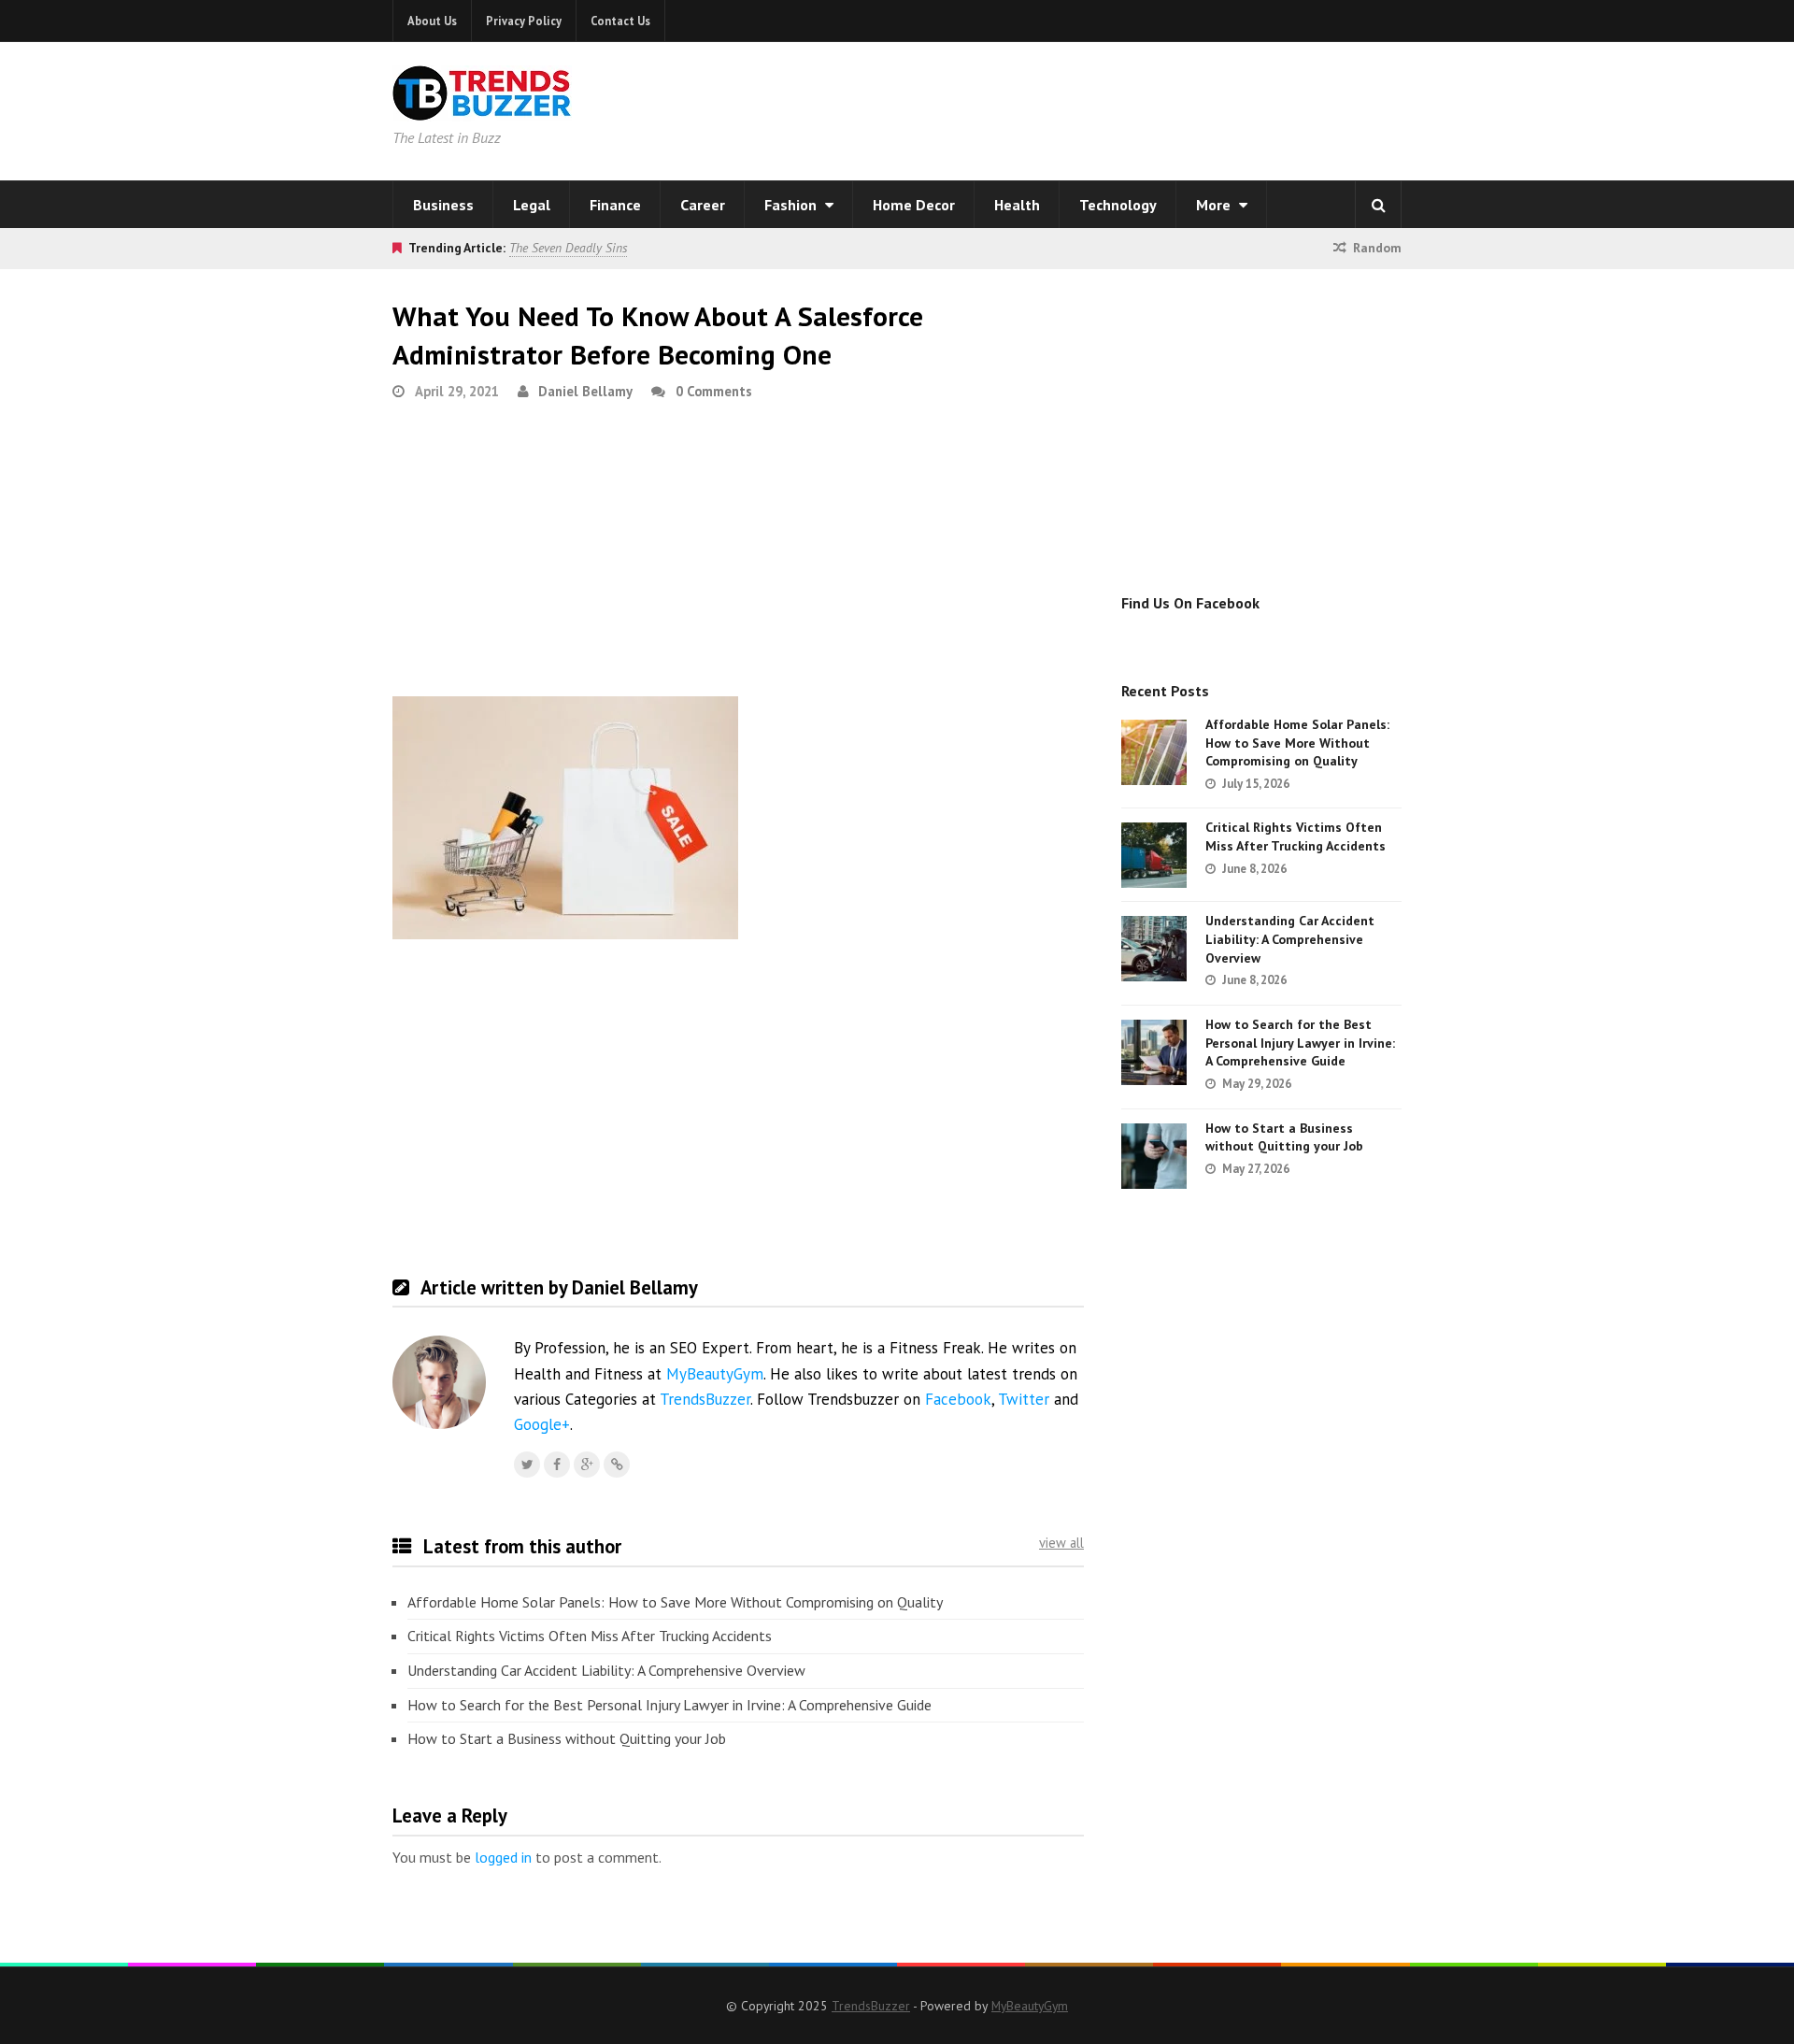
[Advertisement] (1136, 107)
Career (703, 205)
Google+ (542, 1424)
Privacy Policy (524, 21)
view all (1061, 1543)
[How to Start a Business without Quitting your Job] (1154, 1156)
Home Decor (914, 205)
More (1215, 205)
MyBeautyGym (715, 1374)
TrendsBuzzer (705, 1399)
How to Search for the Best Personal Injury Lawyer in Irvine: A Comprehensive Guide (669, 1705)
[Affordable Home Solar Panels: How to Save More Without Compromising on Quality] (1154, 752)
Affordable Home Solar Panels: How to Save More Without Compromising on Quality (675, 1602)
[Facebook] (557, 1465)
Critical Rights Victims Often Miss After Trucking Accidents (590, 1636)
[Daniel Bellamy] (617, 1465)
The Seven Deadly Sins (568, 248)
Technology (1118, 205)
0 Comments (714, 391)
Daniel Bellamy (585, 391)
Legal (532, 205)
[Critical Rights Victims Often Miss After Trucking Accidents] (1154, 855)
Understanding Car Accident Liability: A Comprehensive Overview (606, 1670)
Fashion (792, 205)
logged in (503, 1857)
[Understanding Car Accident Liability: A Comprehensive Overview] (1154, 949)
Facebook (958, 1399)
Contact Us (620, 21)
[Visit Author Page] (439, 1382)
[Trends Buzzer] (482, 108)
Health (1017, 205)
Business (443, 205)
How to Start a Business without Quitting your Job (567, 1738)
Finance (615, 205)
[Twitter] (527, 1465)
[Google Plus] (587, 1465)
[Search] (1378, 205)
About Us (432, 21)
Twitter (1024, 1399)
